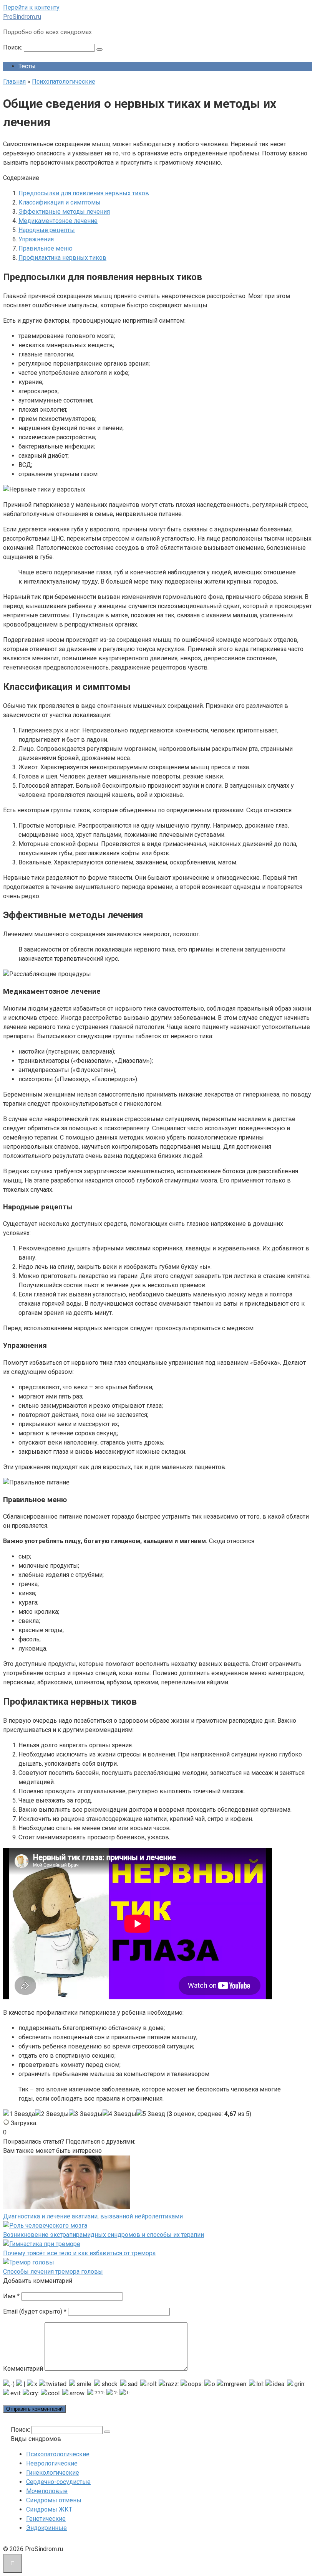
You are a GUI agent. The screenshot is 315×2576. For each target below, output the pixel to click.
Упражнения (36, 239)
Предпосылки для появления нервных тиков (84, 193)
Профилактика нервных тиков (62, 258)
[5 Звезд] (151, 2114)
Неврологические (52, 2463)
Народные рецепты (47, 230)
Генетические (46, 2519)
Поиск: (13, 47)
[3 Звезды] (86, 2114)
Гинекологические (53, 2473)
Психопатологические (58, 2454)
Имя (11, 2296)
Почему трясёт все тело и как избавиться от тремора (79, 2253)
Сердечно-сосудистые (58, 2482)
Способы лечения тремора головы (53, 2272)
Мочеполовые (47, 2491)
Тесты (27, 66)
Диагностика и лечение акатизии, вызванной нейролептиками (93, 2216)
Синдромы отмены (54, 2500)
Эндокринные (46, 2528)
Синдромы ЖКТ (49, 2509)
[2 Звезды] (52, 2114)
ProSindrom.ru (22, 17)
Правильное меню (46, 248)
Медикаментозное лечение (58, 221)
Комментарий (23, 2369)
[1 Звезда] (19, 2114)
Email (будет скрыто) (35, 2311)
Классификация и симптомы (60, 202)
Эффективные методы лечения (64, 212)
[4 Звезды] (119, 2114)
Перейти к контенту (31, 7)
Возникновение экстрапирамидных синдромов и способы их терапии (104, 2235)
